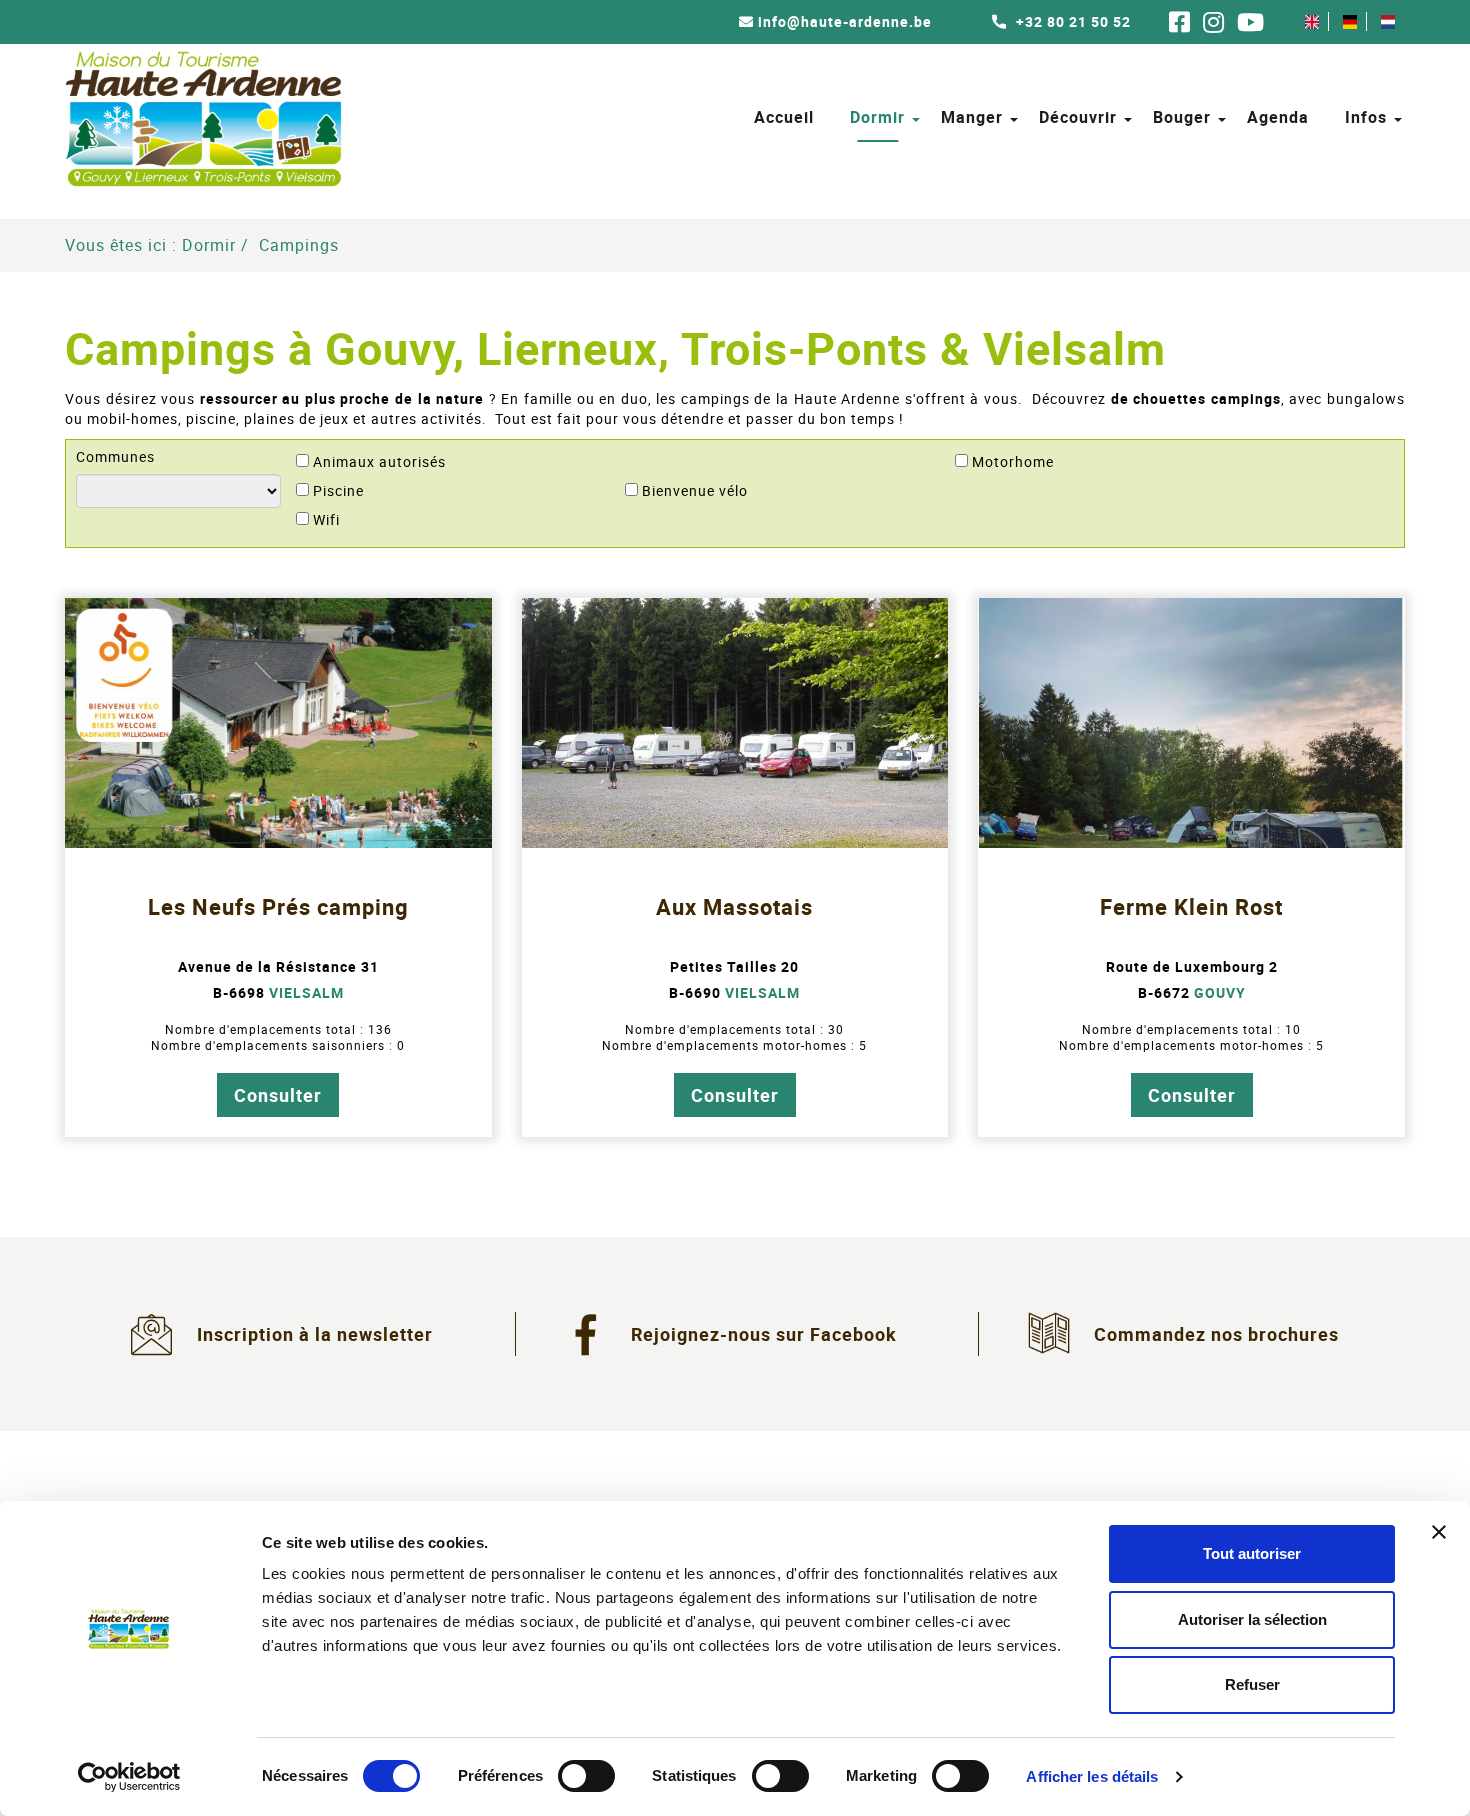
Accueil (784, 117)
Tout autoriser (1252, 1553)
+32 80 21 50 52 (1071, 22)
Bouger (1182, 117)
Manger (972, 117)
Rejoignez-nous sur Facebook (764, 1334)
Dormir (877, 117)
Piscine (338, 491)
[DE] (1350, 21)
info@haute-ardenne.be (845, 22)
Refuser (1252, 1684)
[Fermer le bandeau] (1439, 1532)
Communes (115, 457)
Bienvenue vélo (695, 491)
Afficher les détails (1092, 1776)
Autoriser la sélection (1252, 1619)
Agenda (1278, 117)
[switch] (586, 1776)
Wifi (326, 520)
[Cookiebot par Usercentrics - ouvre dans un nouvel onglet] (129, 1777)
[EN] (1312, 21)
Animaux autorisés (379, 462)
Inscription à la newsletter (315, 1334)
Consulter (278, 1095)
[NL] (1388, 21)
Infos (1366, 117)
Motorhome (1013, 462)
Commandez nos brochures (1216, 1334)
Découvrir (1078, 117)
